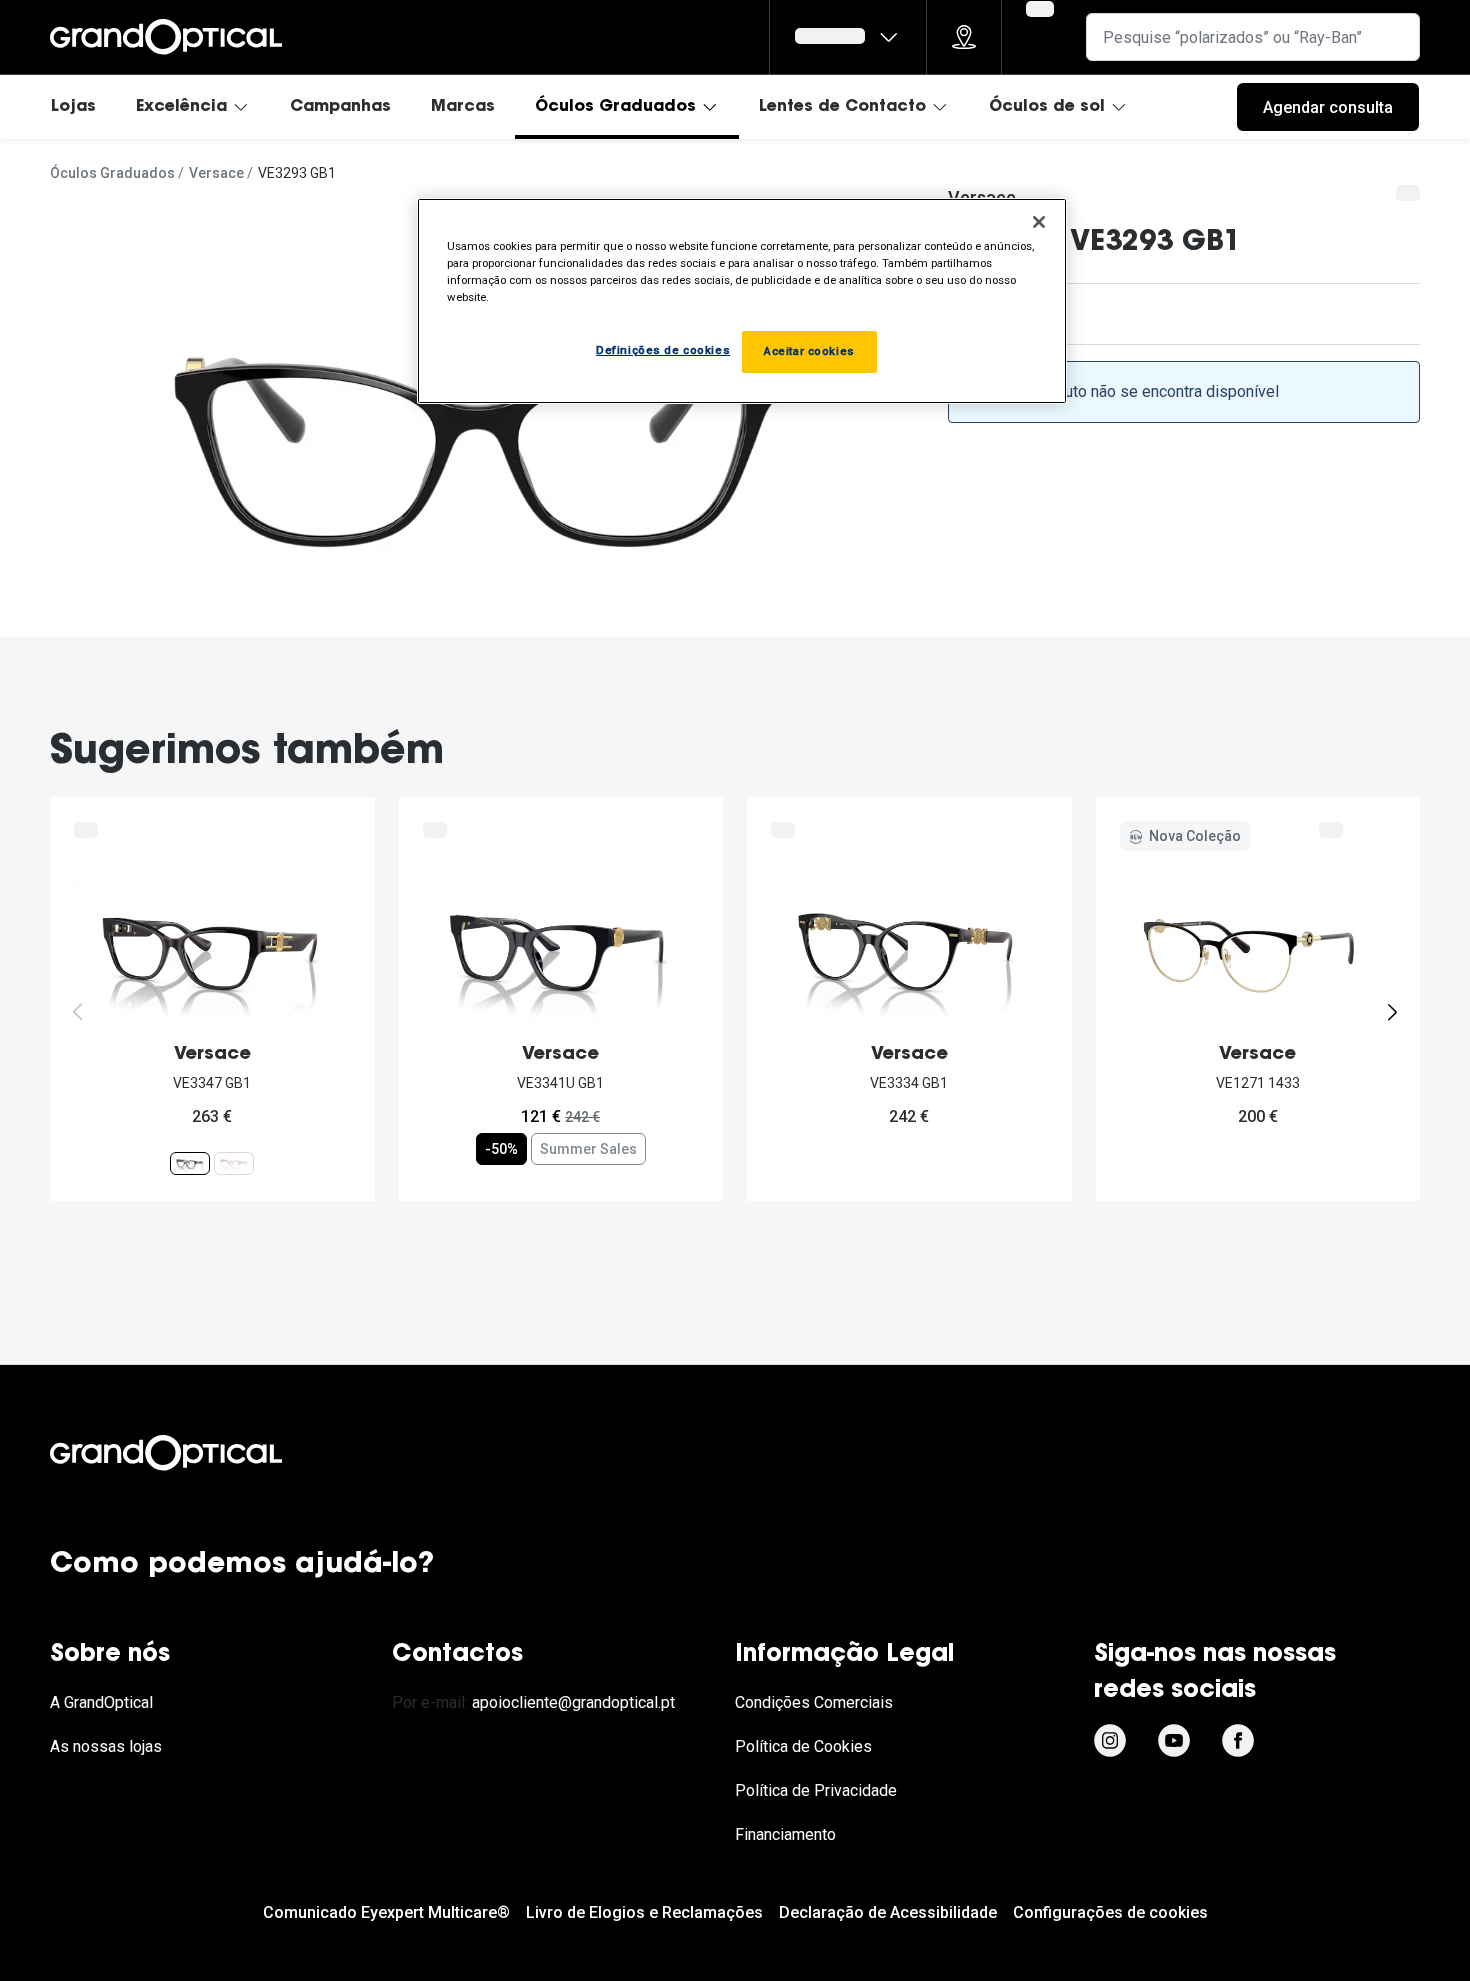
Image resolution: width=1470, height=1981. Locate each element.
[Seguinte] (1392, 1012)
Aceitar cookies (809, 351)
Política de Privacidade (816, 1790)
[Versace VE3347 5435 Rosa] (234, 1163)
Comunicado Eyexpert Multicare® (386, 1912)
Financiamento (785, 1834)
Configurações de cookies (1110, 1912)
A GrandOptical (101, 1702)
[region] (742, 301)
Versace (216, 173)
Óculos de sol (1047, 107)
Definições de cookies (663, 350)
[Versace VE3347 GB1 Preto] (190, 1163)
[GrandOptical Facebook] (1238, 1741)
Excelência (181, 107)
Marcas (463, 107)
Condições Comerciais (814, 1702)
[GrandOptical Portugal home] (200, 1453)
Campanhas (340, 107)
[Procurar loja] (964, 37)
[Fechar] (1039, 222)
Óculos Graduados (615, 107)
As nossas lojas (106, 1746)
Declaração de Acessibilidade (888, 1912)
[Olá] (848, 37)
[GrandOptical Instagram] (1110, 1741)
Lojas (73, 107)
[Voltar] (78, 1012)
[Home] (166, 37)
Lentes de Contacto (842, 107)
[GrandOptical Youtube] (1174, 1741)
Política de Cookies (803, 1746)
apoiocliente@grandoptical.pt (573, 1702)
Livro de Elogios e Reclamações (644, 1912)
